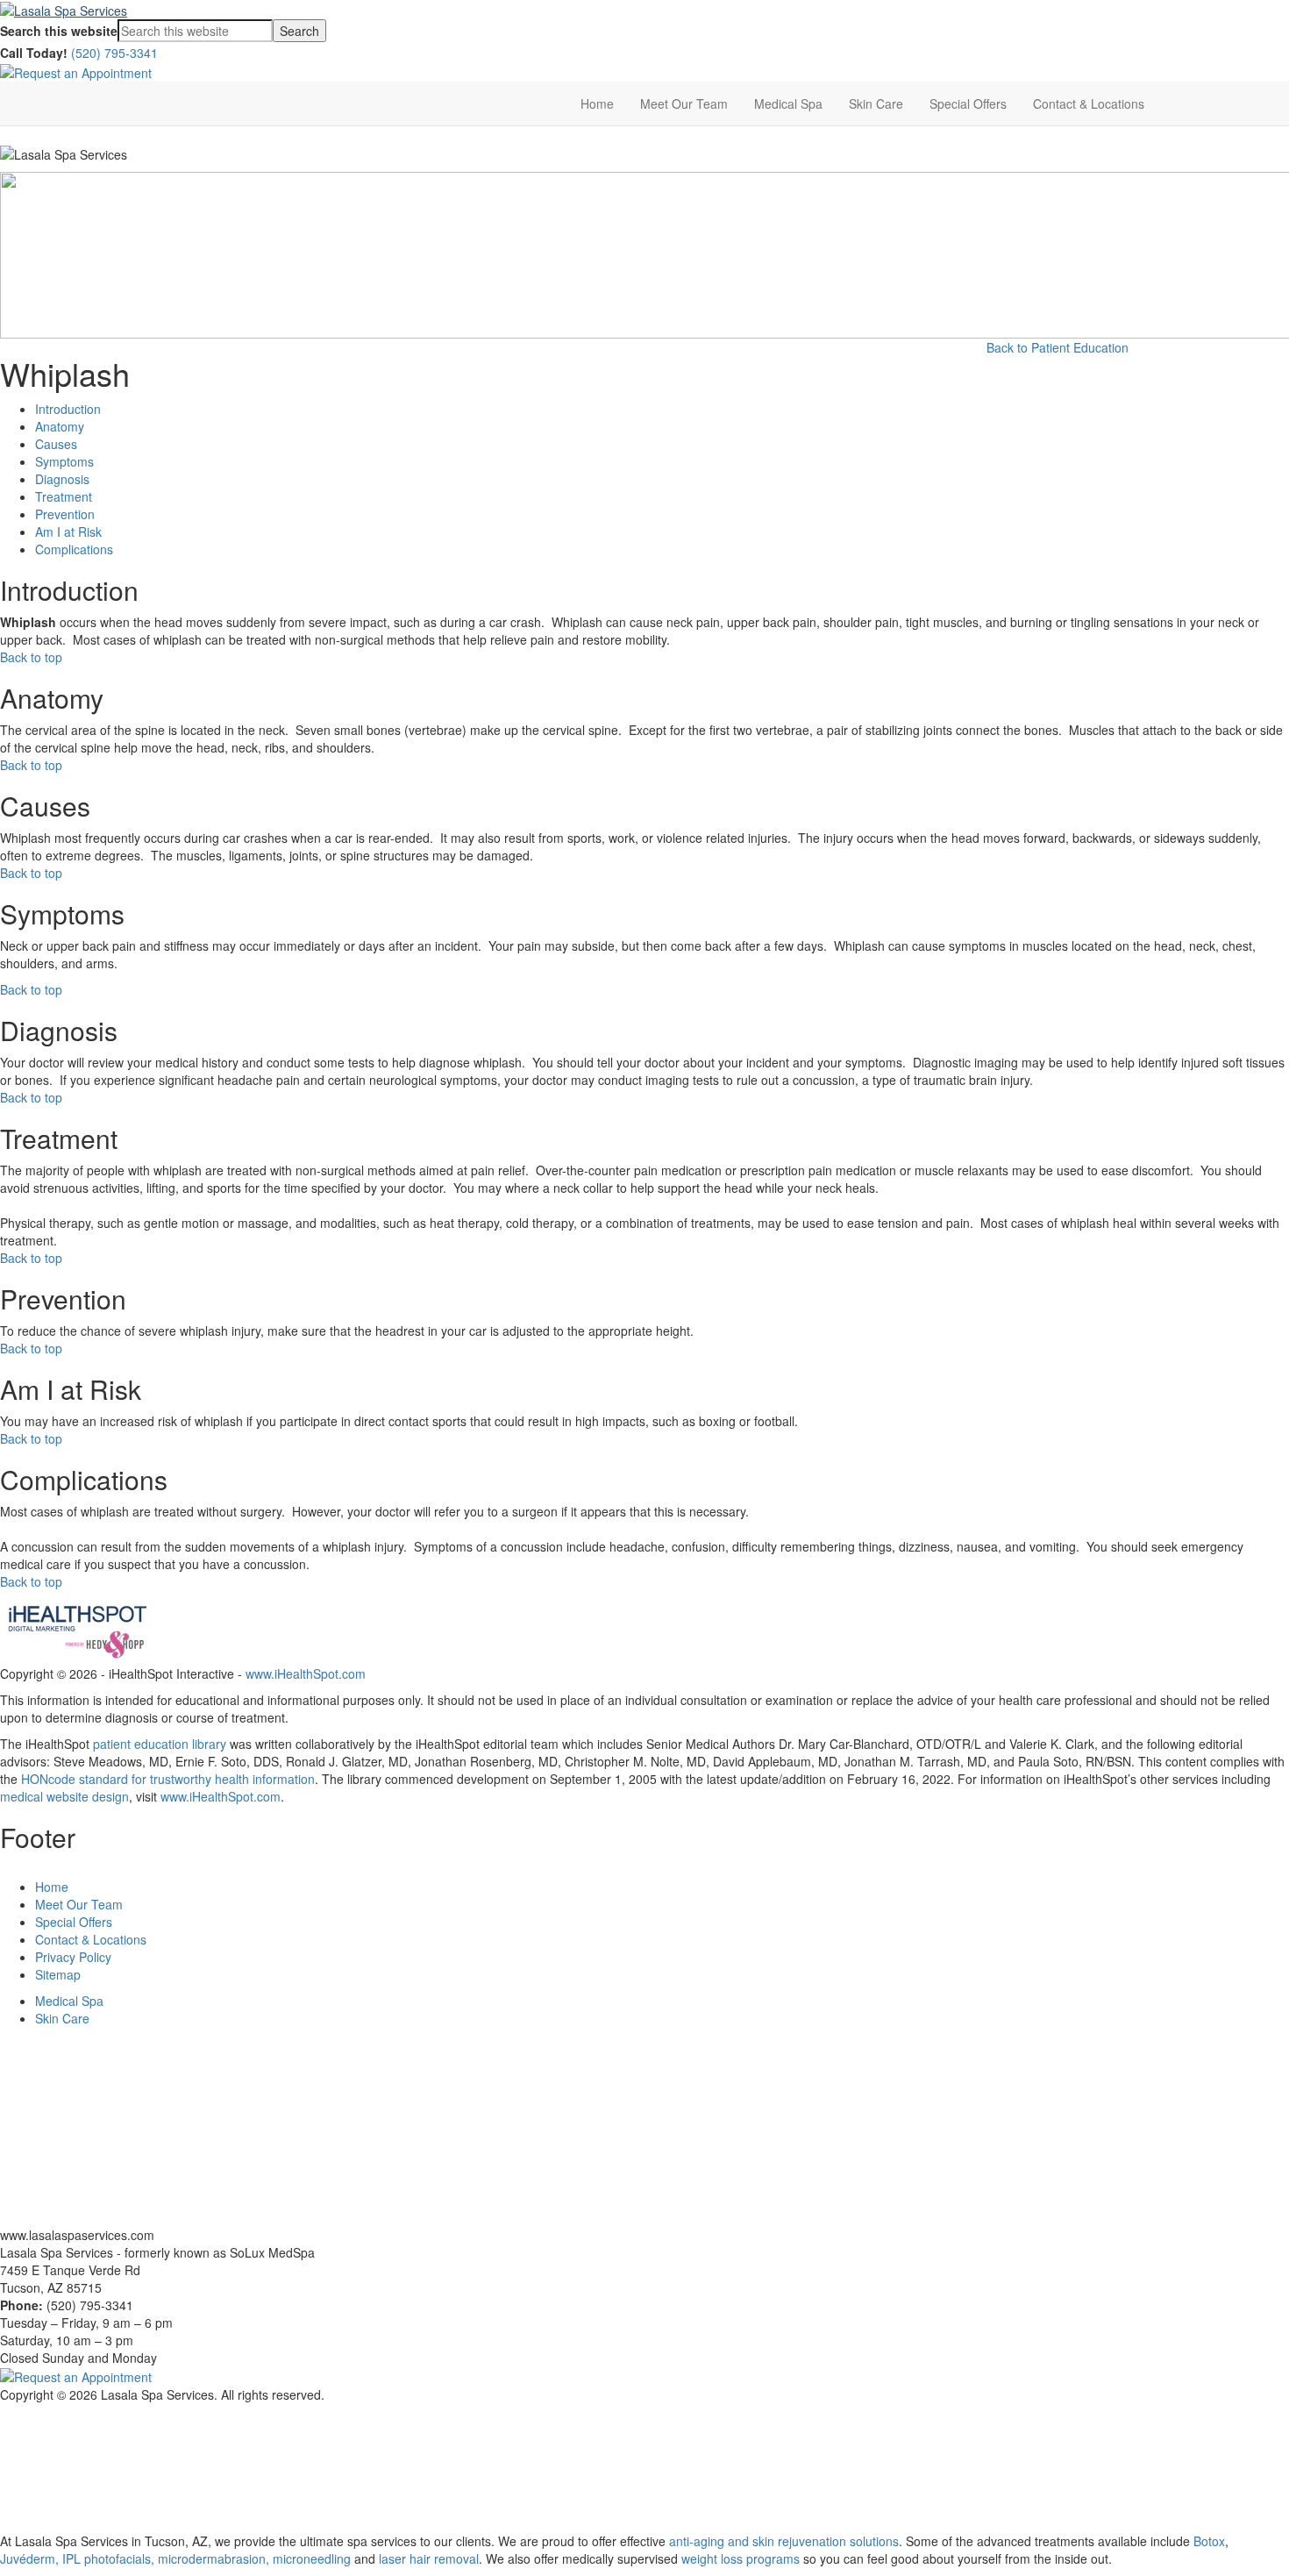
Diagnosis (62, 479)
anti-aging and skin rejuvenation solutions (784, 2541)
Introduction (68, 409)
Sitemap (58, 1974)
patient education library (160, 1744)
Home (597, 103)
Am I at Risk (68, 532)
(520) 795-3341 (114, 53)
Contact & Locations (1089, 103)
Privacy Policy (73, 1957)
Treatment (64, 496)
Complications (74, 549)
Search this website (59, 31)
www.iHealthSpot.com (306, 1673)
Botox (1209, 2541)
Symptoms (64, 461)
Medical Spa (788, 103)
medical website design (64, 1796)
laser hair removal (429, 2558)
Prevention (65, 514)
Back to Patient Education (1058, 347)
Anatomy (60, 426)
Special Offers (968, 103)
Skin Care (876, 103)
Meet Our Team (684, 103)
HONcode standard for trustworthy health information (168, 1779)
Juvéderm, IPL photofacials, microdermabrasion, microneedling (175, 2558)
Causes (56, 444)
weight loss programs (741, 2558)
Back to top (31, 657)
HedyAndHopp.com (219, 2504)
